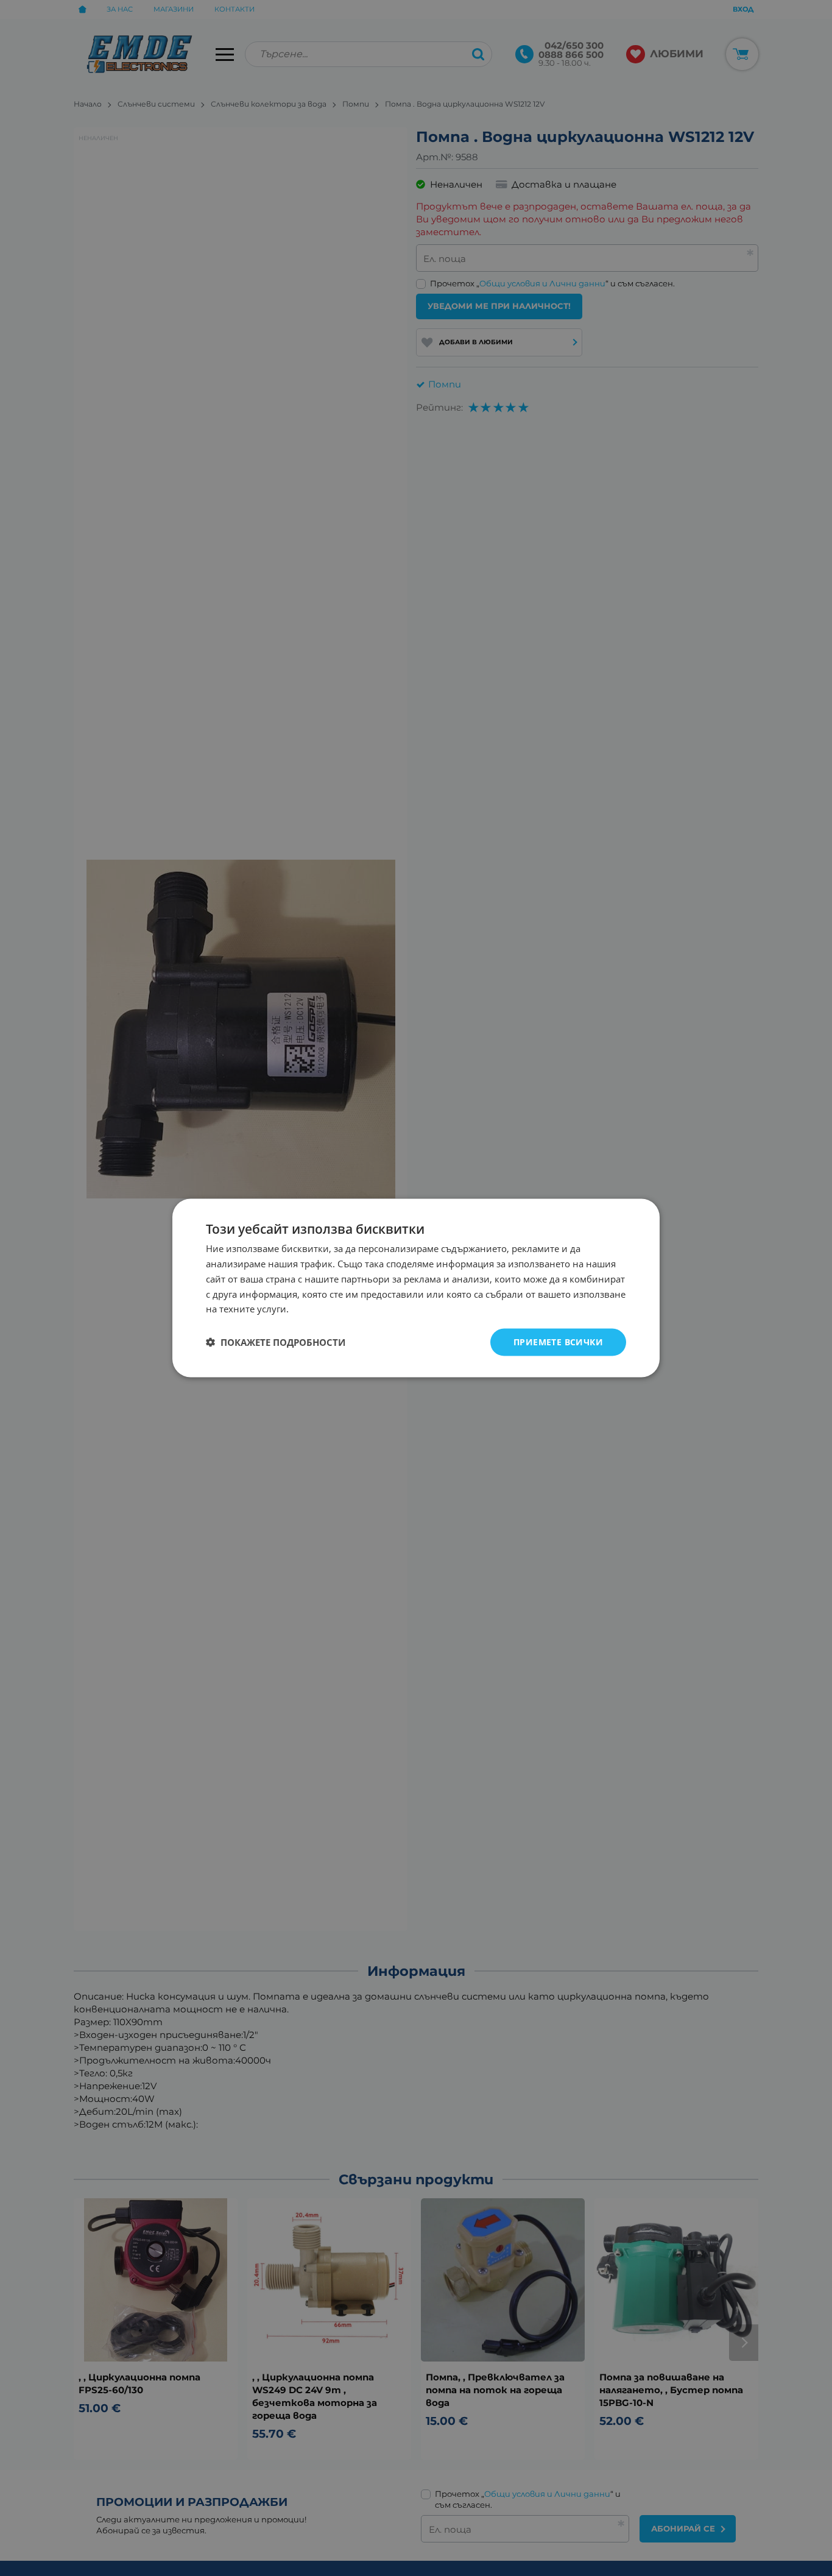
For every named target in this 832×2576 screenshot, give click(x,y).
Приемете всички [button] (558, 1342)
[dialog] (416, 1288)
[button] (276, 1342)
